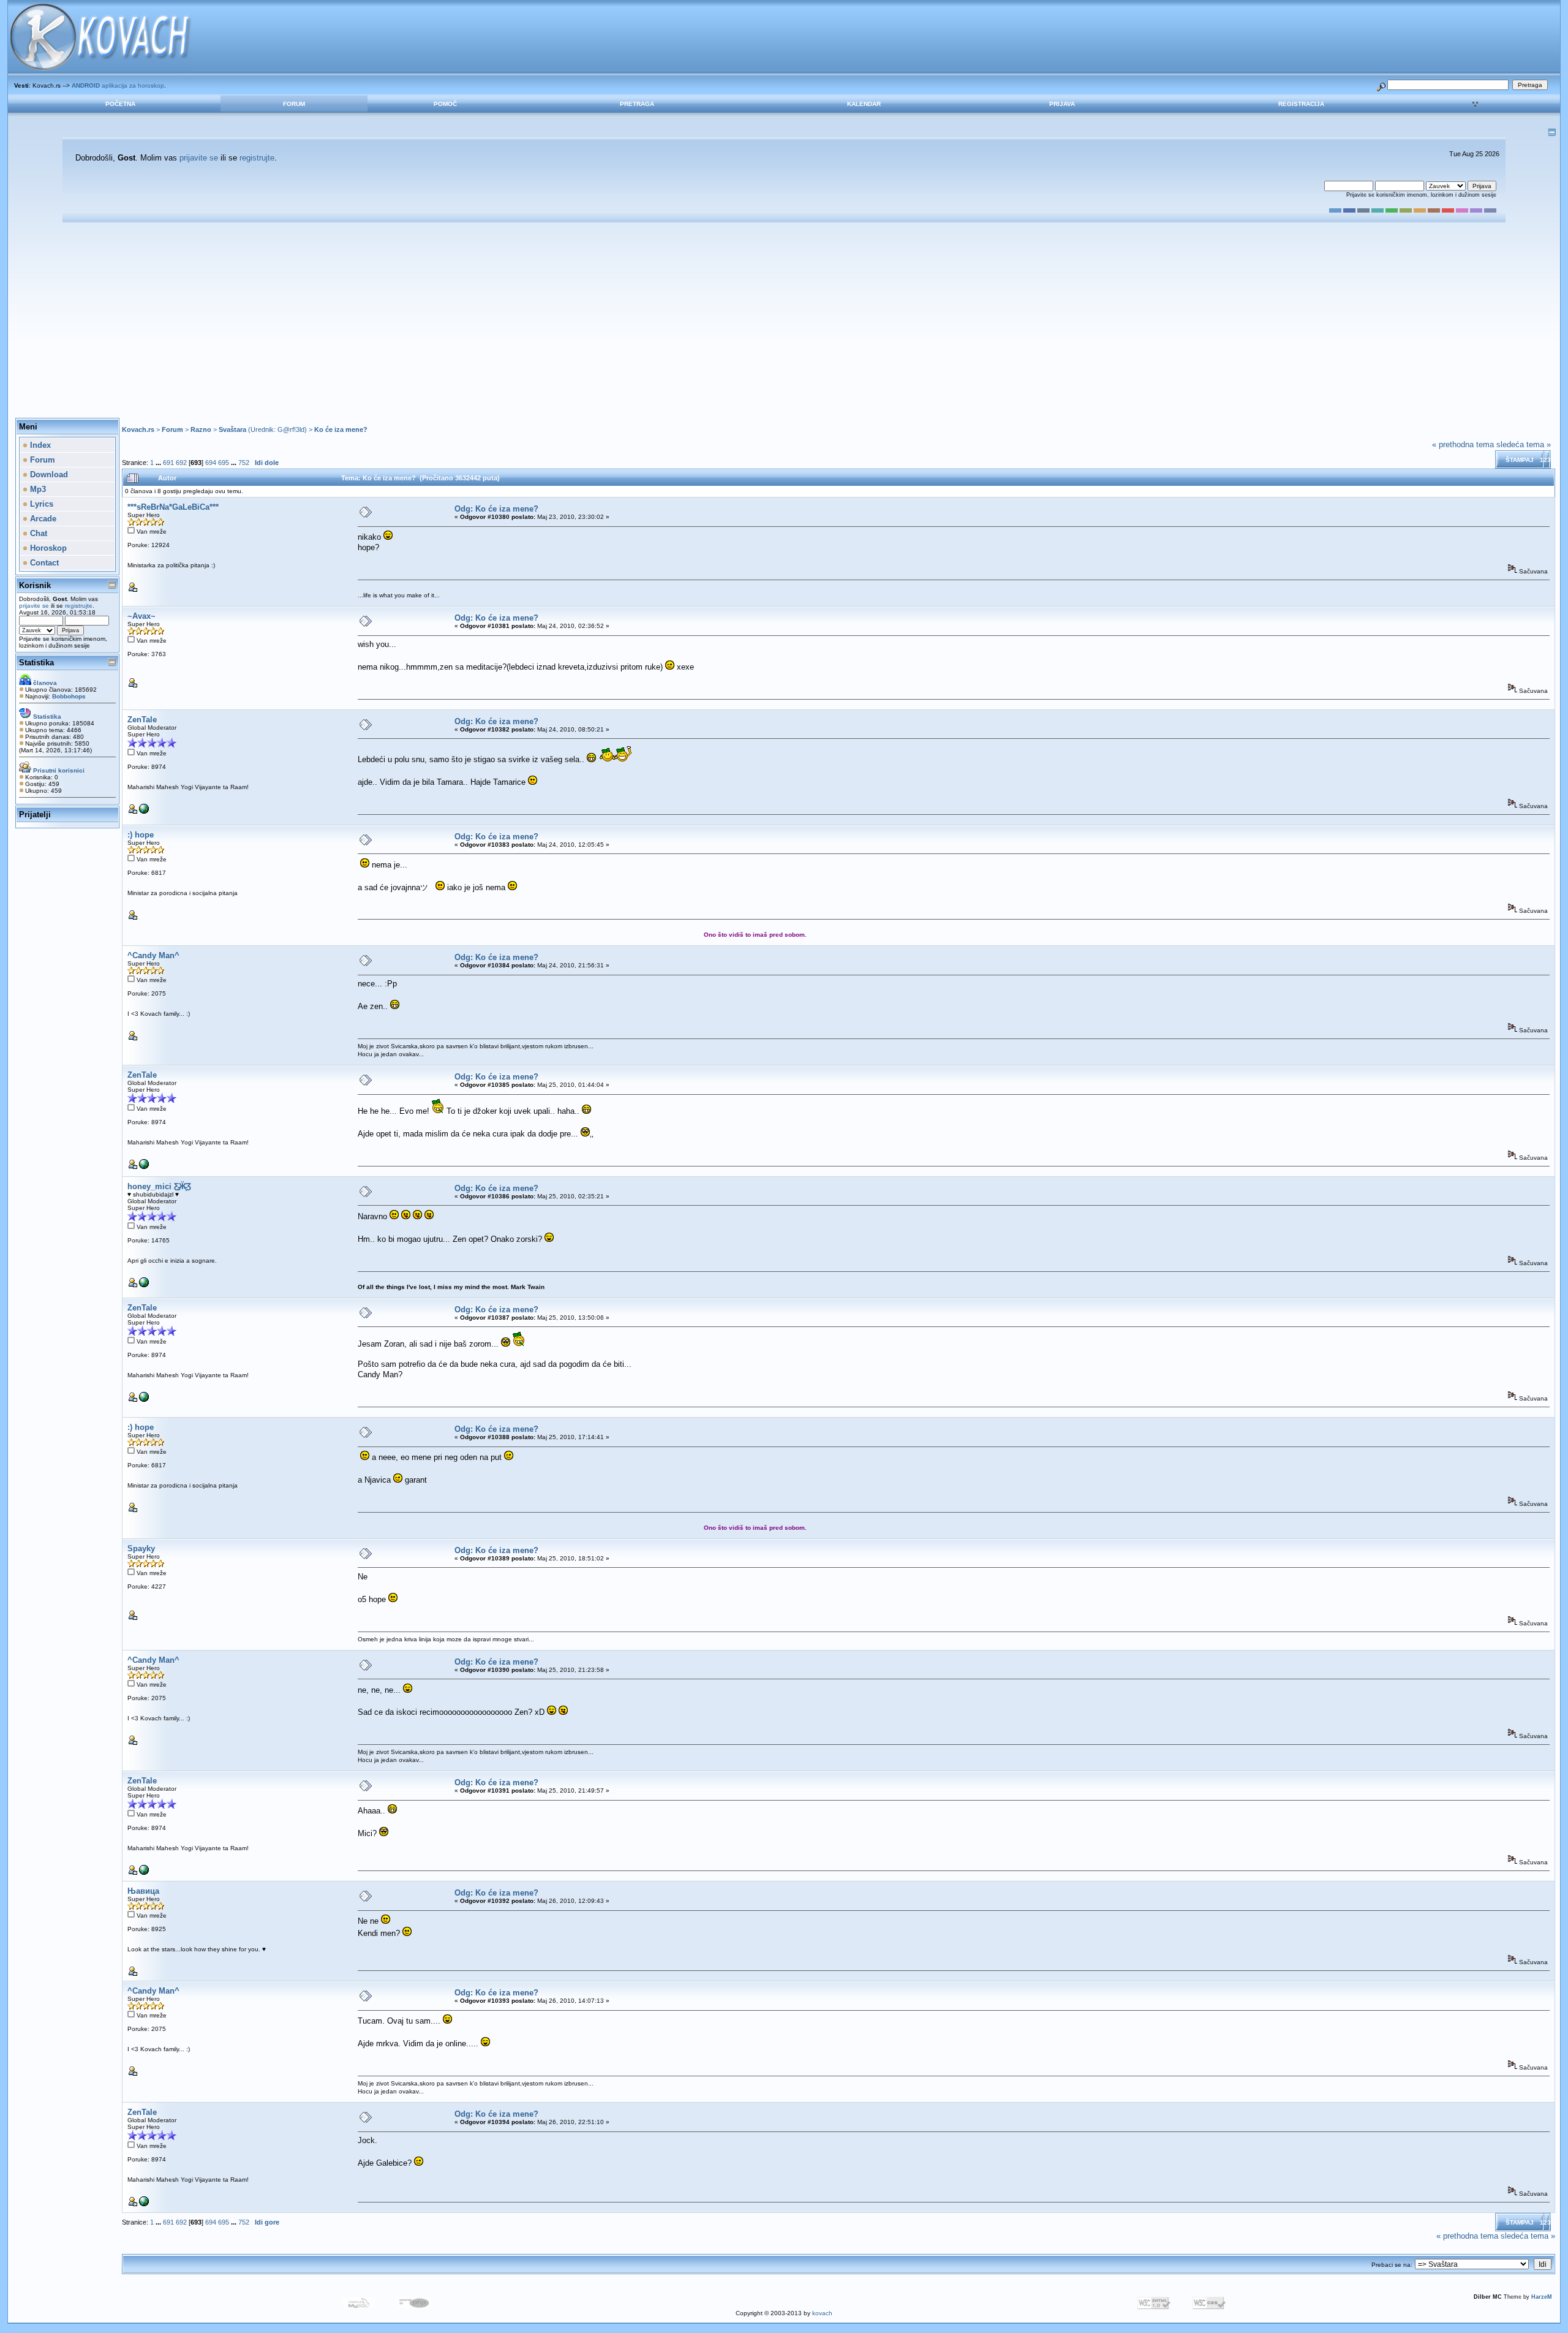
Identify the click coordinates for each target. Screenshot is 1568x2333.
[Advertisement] (784, 320)
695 (224, 463)
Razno (201, 429)
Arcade (42, 519)
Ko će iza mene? (341, 429)
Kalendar (864, 104)
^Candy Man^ (153, 955)
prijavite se (199, 158)
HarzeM (1542, 2297)
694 (211, 463)
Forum (294, 104)
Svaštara (232, 429)
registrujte (257, 158)
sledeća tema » (1524, 444)
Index (39, 445)
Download (48, 475)
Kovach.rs (138, 429)
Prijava (1062, 104)
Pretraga (637, 104)
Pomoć (445, 104)
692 (181, 463)
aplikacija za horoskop (118, 85)
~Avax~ (141, 616)
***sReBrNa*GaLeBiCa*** (173, 507)
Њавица (143, 1891)
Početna (120, 104)
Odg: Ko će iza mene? (496, 509)
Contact (43, 563)
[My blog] (144, 1285)
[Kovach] (144, 811)
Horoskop (47, 548)
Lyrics (40, 504)
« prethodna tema (1463, 444)
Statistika (36, 663)
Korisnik (35, 585)
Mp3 (37, 489)
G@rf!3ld (291, 429)
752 (244, 463)
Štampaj (1520, 460)
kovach (822, 2313)
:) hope (141, 835)
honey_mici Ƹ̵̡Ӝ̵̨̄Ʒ (159, 1186)
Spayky (141, 1548)
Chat (37, 533)
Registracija (1301, 104)
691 (168, 463)
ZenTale (142, 720)
